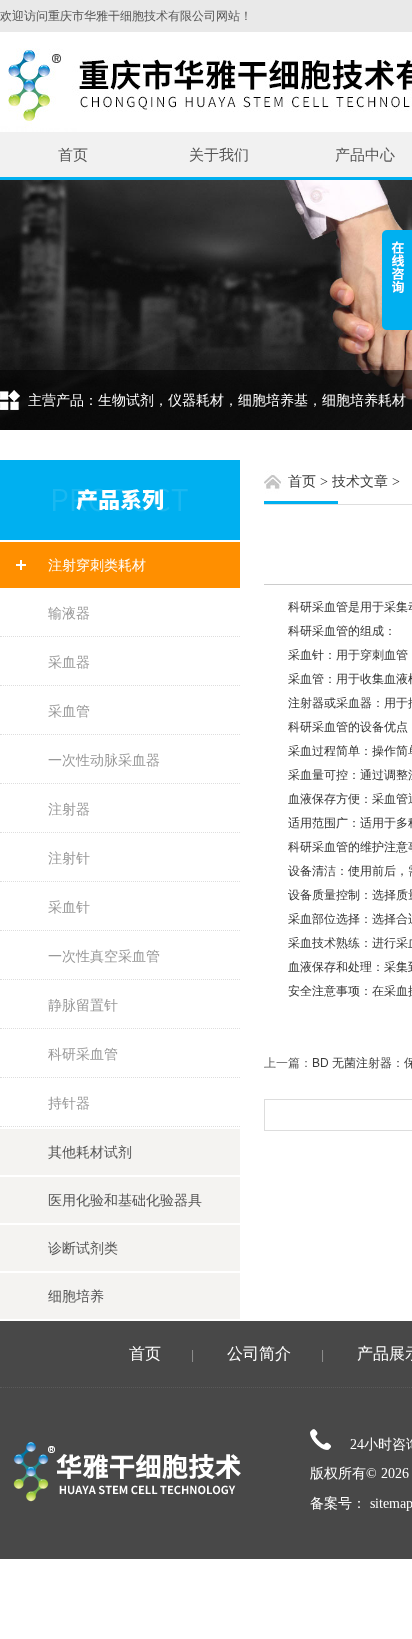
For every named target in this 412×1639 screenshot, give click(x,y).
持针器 (69, 1103)
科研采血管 (83, 1054)
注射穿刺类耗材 (97, 565)
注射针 (69, 858)
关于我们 (219, 154)
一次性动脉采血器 (104, 760)
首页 (73, 154)
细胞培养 (76, 1296)
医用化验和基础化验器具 (125, 1200)
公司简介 (259, 1353)
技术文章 (360, 481)
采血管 (69, 711)
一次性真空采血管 (104, 956)
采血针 (69, 907)
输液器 (69, 613)
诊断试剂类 (83, 1248)
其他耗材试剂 (90, 1152)
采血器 (69, 662)
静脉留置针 (83, 1005)
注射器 (69, 809)
